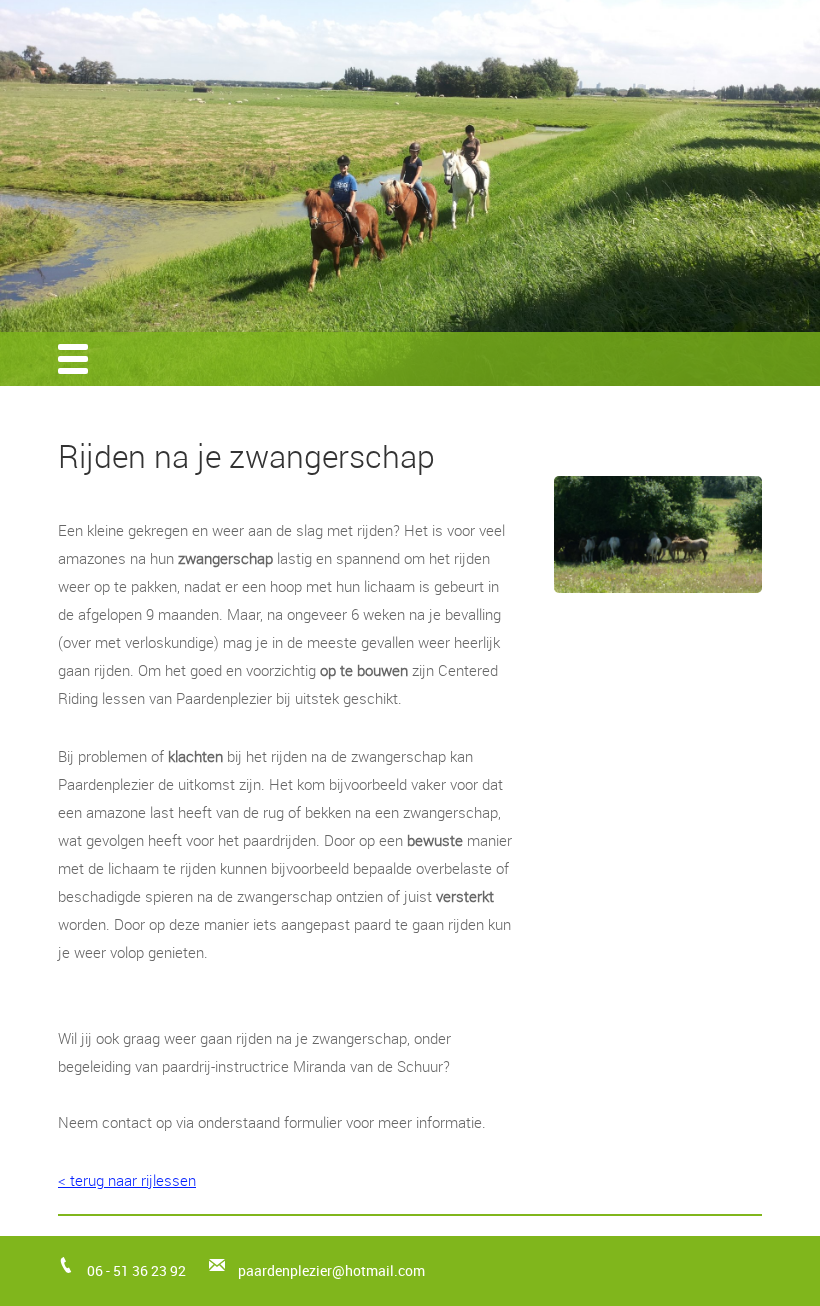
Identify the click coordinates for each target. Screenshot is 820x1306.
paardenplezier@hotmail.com (331, 1270)
